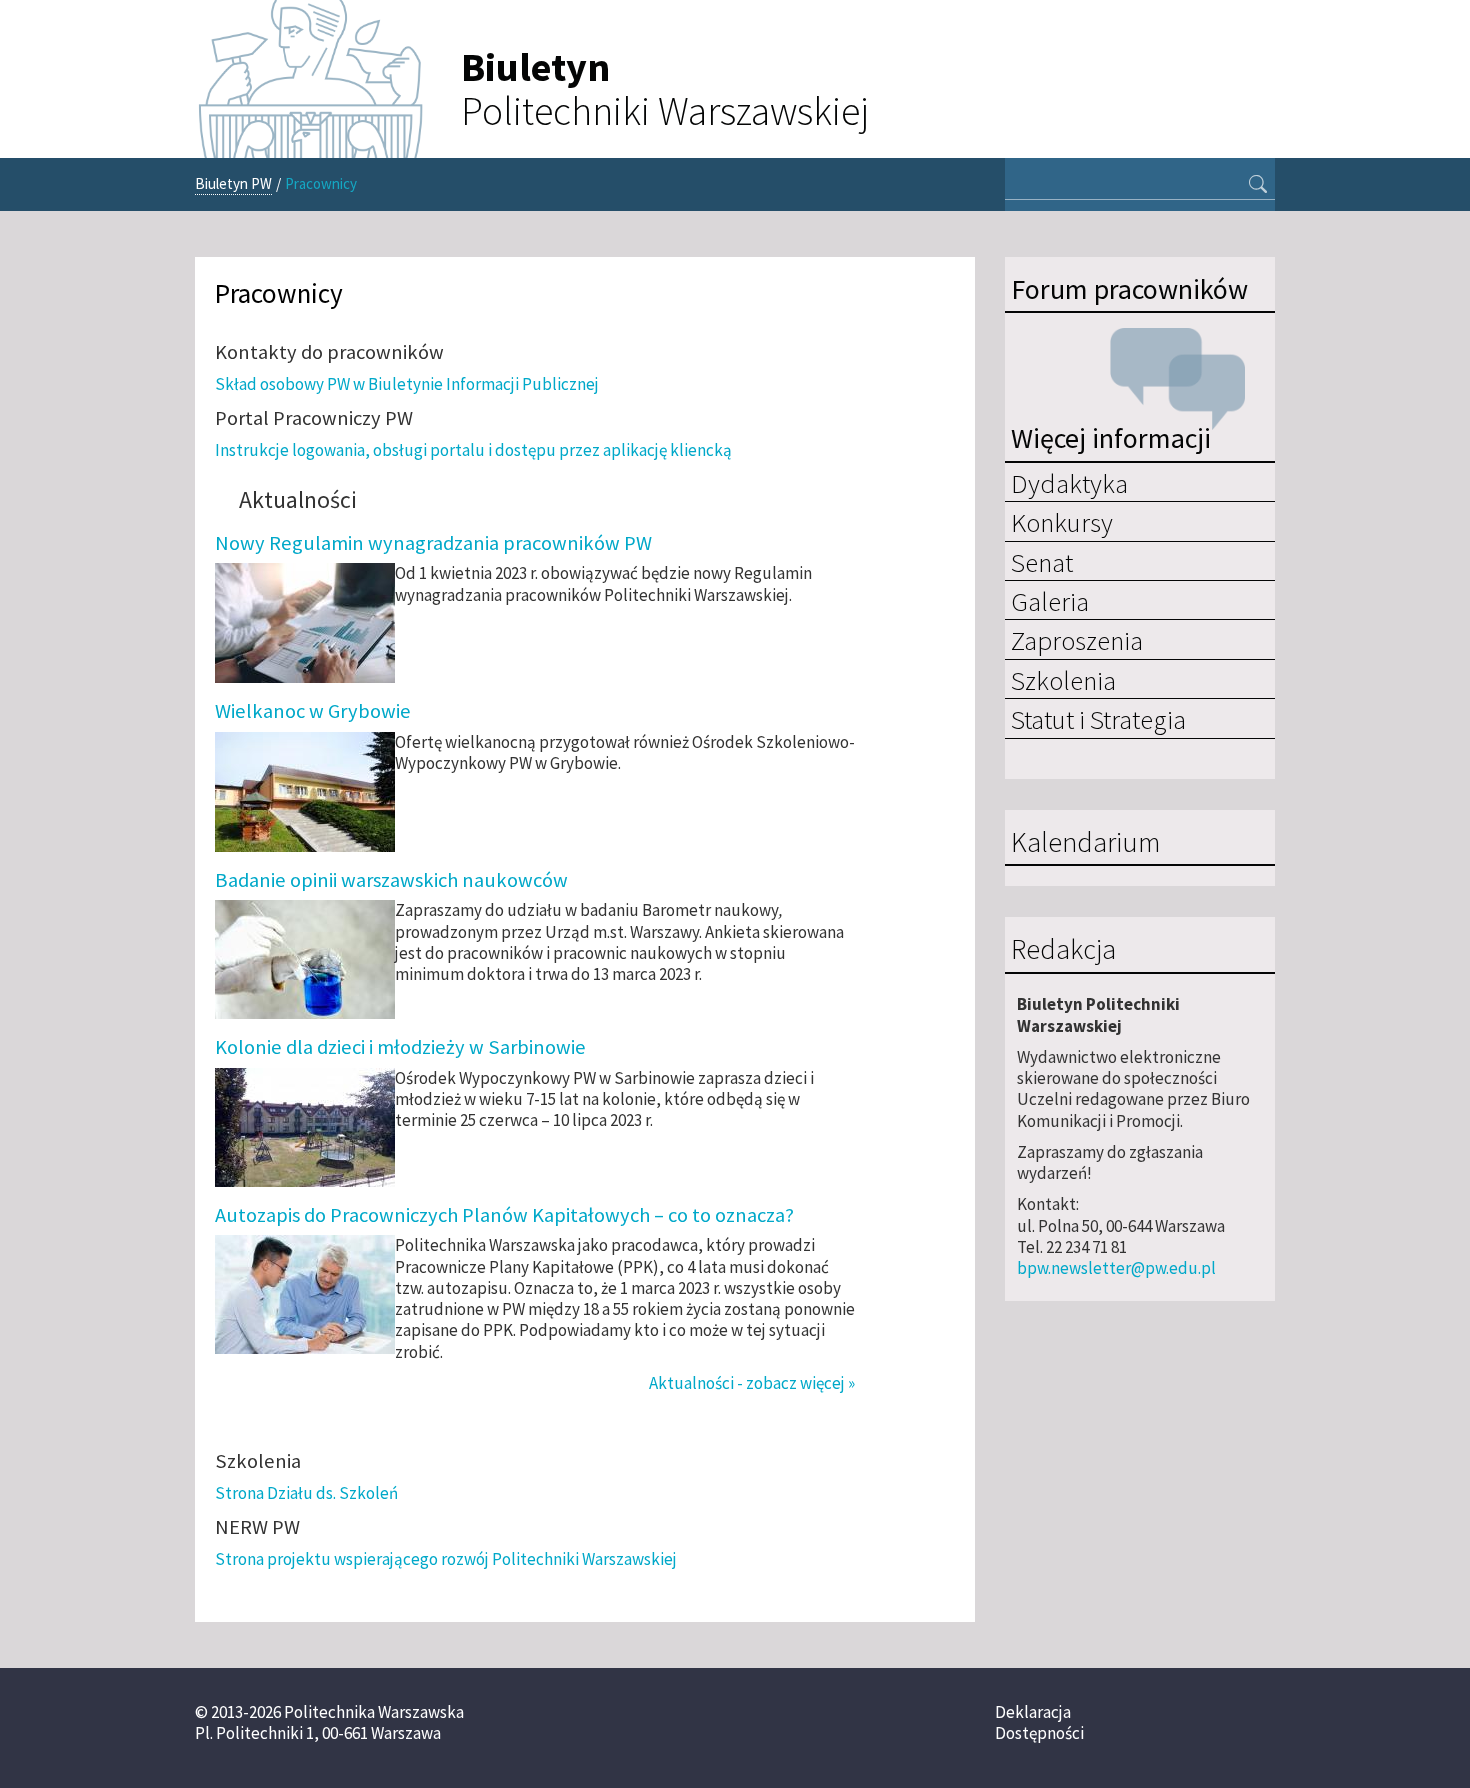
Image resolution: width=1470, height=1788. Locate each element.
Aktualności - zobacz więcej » (752, 1383)
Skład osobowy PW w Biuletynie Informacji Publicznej (407, 384)
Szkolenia (1063, 680)
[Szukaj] (1258, 186)
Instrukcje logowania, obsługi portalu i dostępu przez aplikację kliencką (473, 450)
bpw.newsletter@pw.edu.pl (1116, 1268)
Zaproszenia (1077, 640)
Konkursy (1062, 522)
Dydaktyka (1069, 483)
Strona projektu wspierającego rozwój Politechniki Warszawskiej (446, 1559)
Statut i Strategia (1098, 719)
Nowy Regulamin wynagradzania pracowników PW (433, 543)
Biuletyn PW (233, 183)
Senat (1042, 562)
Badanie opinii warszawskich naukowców (391, 880)
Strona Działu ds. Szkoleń (306, 1493)
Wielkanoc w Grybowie (313, 711)
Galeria (1050, 601)
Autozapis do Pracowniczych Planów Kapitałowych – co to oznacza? (504, 1215)
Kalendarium (1085, 843)
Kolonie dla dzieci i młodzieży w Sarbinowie (400, 1047)
